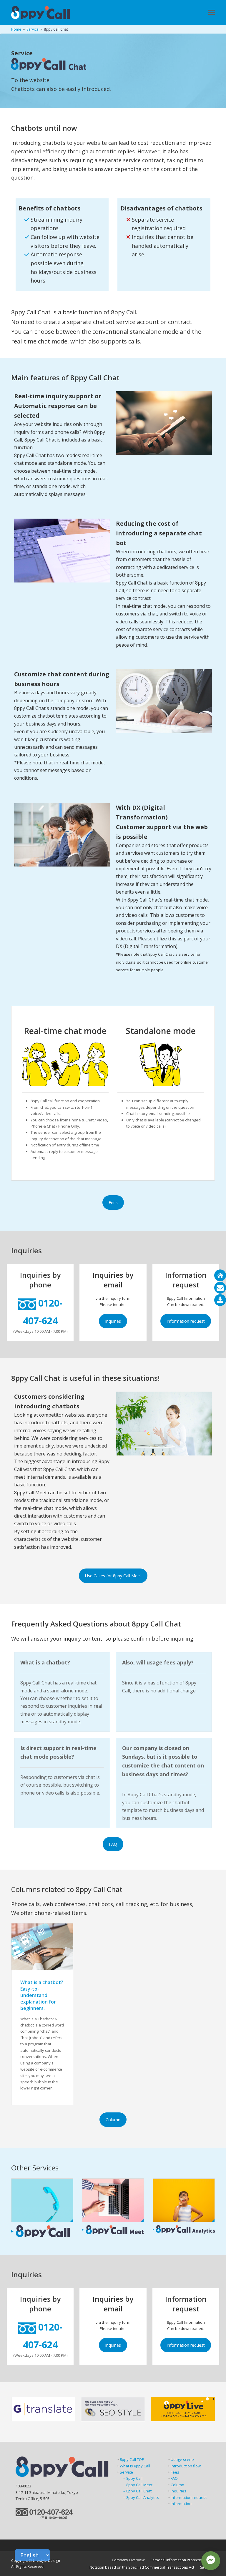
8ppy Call (134, 2478)
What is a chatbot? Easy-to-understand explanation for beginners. (42, 1995)
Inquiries (113, 1321)
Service (126, 2472)
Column (113, 2120)
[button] (212, 13)
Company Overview (128, 2560)
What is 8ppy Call (135, 2466)
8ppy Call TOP (132, 2459)
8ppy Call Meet (139, 2485)
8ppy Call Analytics (143, 2497)
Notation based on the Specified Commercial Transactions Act (142, 2567)
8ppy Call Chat (139, 2491)
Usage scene (182, 2459)
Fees (113, 1202)
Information (181, 2504)
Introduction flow (186, 2466)
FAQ (113, 1844)
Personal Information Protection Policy (183, 2560)
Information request (186, 1321)
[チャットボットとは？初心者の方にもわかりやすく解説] (42, 1946)
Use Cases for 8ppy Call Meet (113, 1576)
